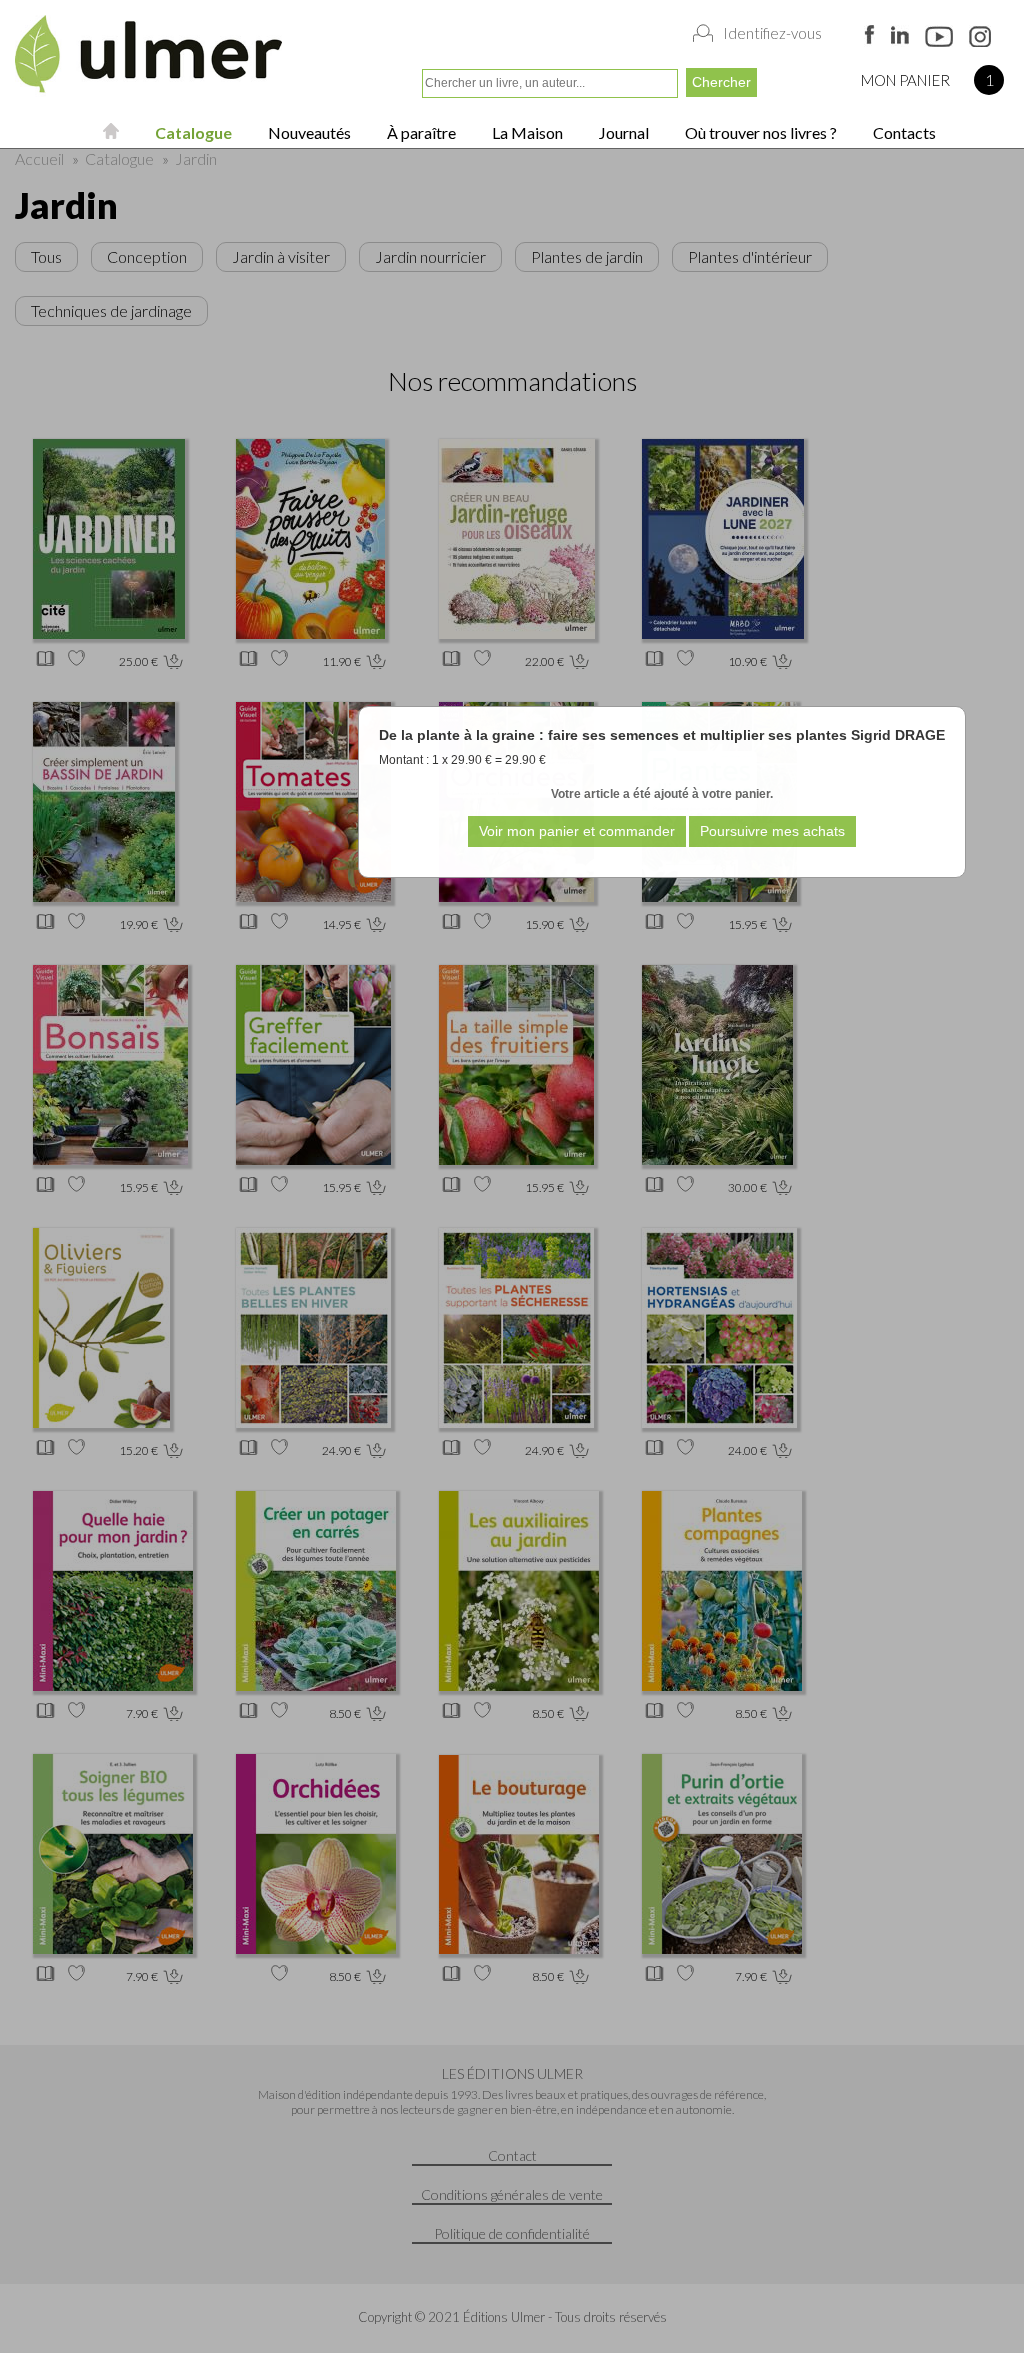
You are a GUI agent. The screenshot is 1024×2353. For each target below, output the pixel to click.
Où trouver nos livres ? (759, 132)
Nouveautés (308, 132)
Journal (622, 132)
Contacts (903, 132)
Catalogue (192, 132)
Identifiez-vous (772, 33)
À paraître (420, 132)
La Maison (526, 132)
